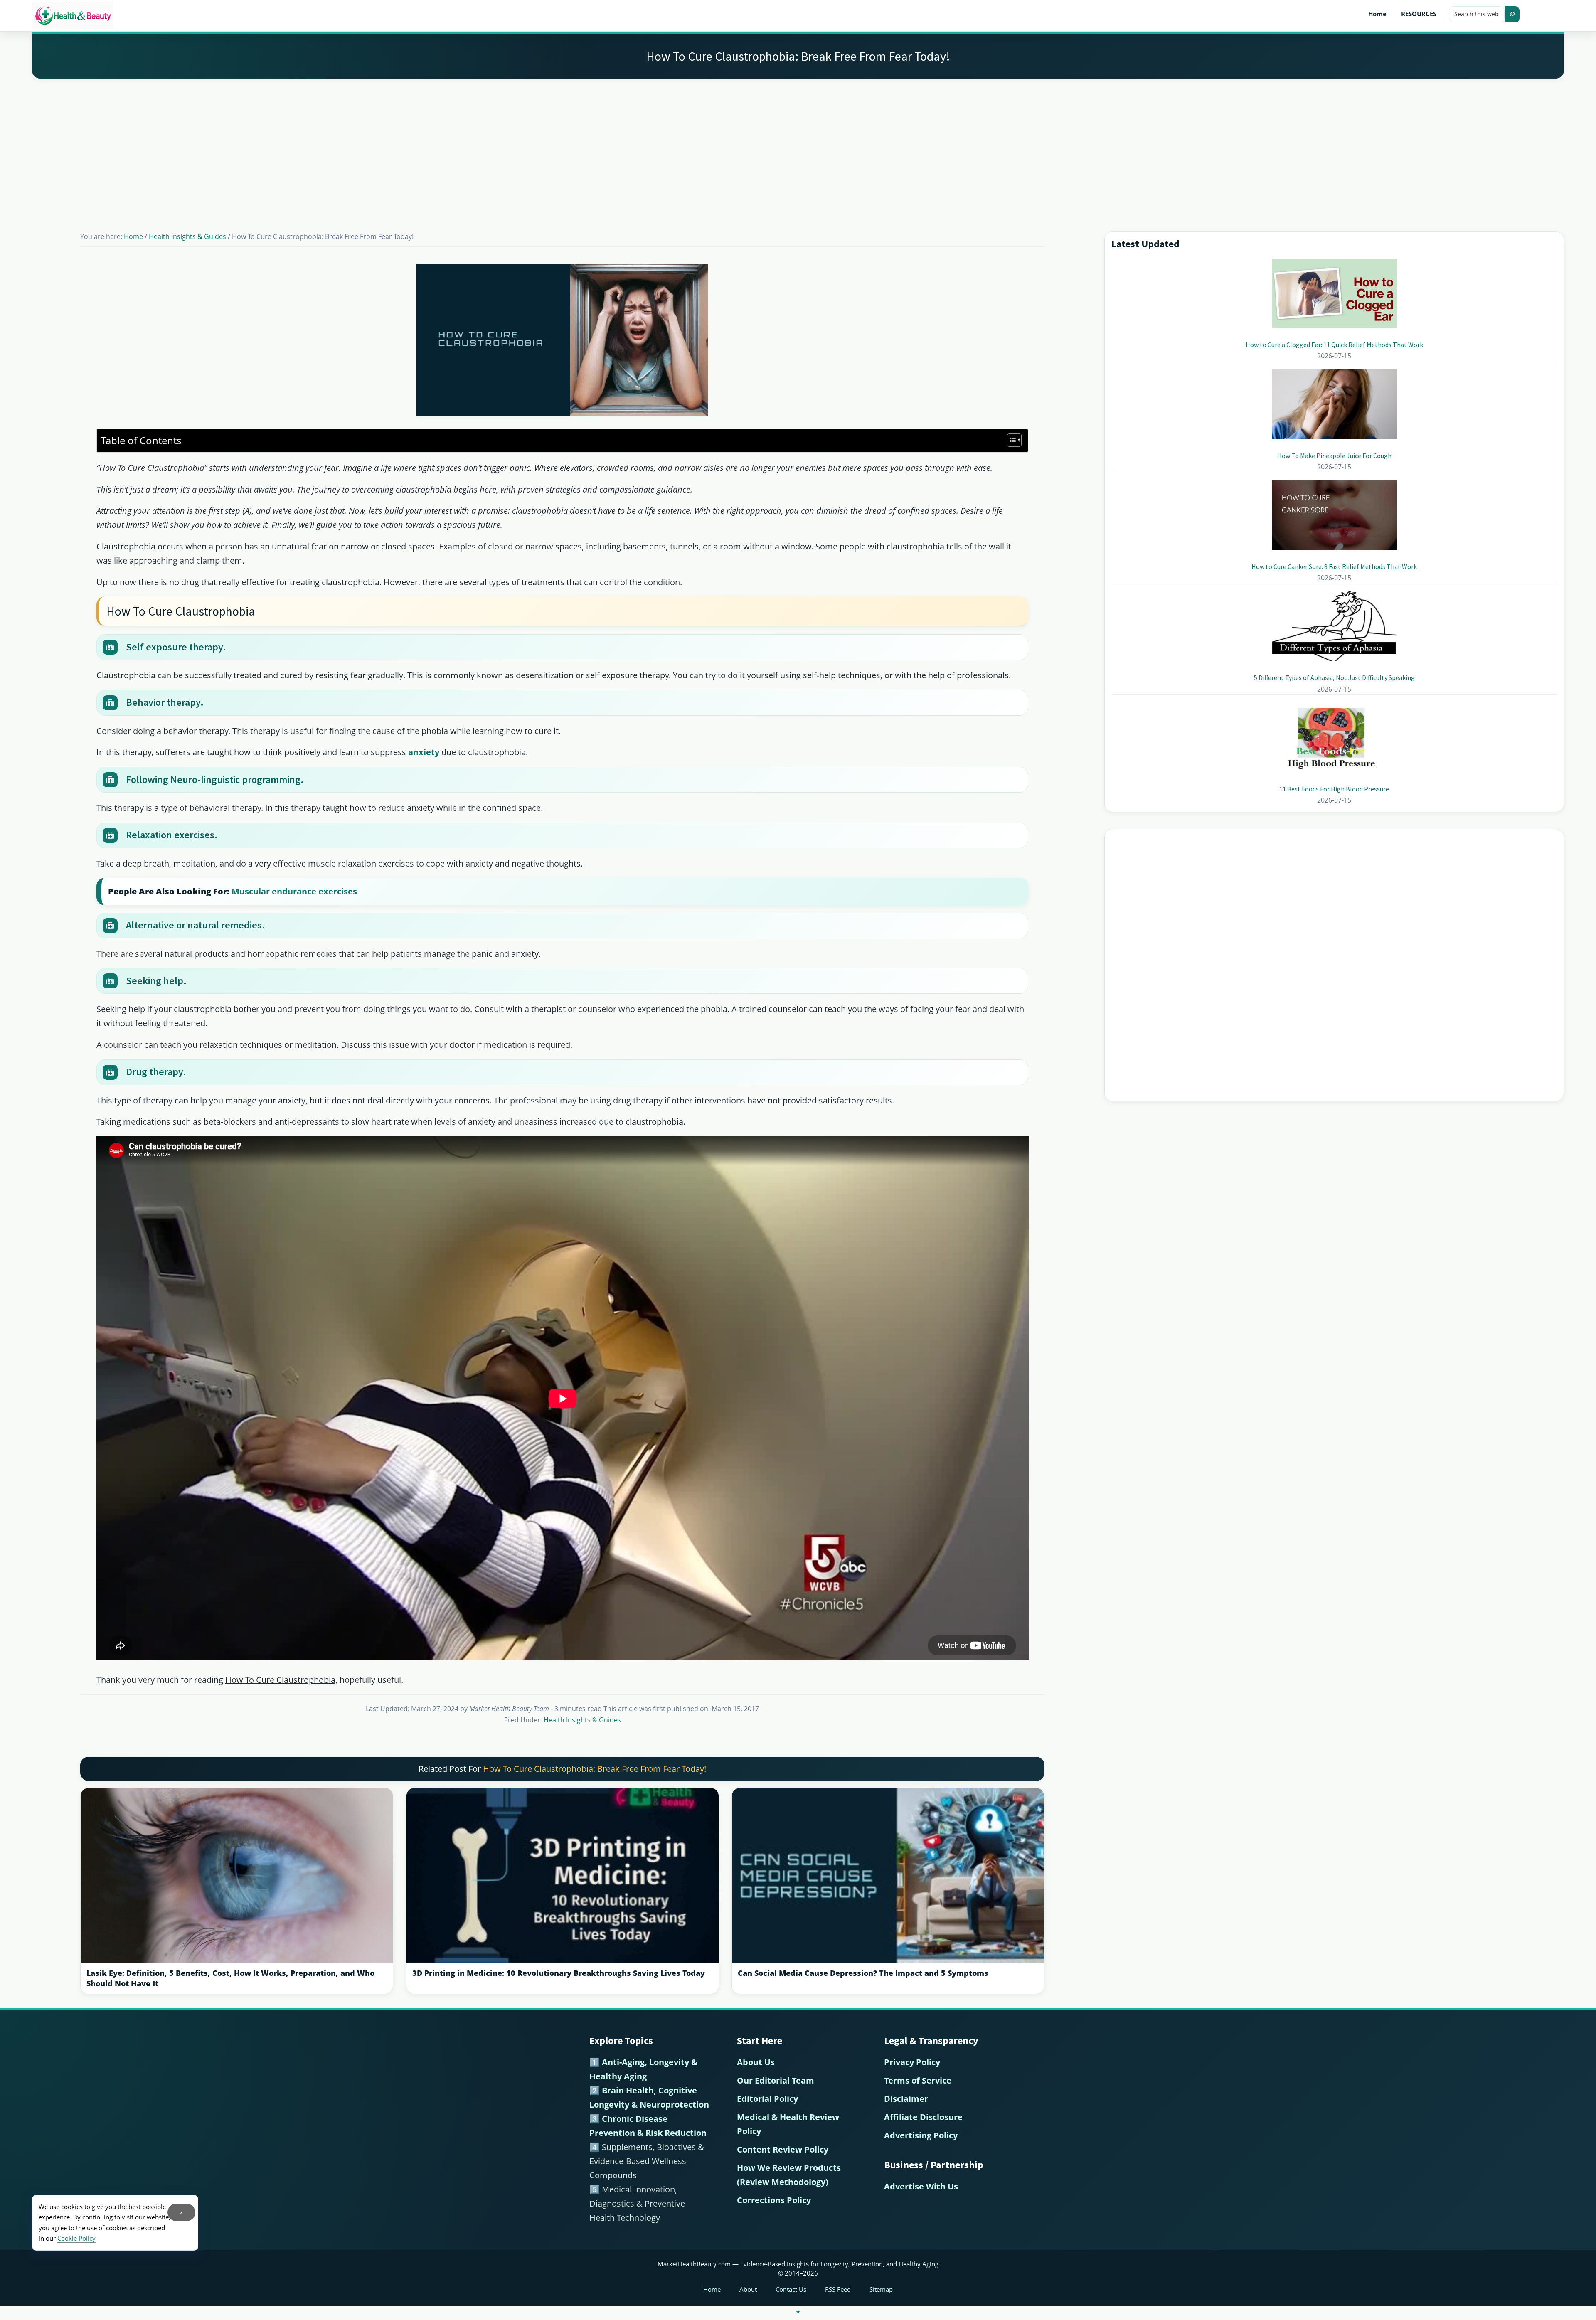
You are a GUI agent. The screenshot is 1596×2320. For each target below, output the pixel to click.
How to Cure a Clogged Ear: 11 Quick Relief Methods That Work (1334, 345)
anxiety (424, 752)
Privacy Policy (912, 2062)
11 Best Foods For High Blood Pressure (1334, 789)
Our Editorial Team (776, 2080)
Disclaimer (906, 2099)
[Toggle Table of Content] (1010, 440)
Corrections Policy (774, 2200)
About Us (756, 2062)
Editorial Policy (767, 2099)
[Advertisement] (798, 145)
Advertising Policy (921, 2135)
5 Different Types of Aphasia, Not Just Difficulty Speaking (1334, 677)
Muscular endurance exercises (294, 891)
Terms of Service (918, 2080)
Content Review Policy (783, 2149)
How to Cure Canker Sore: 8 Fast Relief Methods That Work (1334, 566)
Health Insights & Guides (582, 1720)
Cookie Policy (76, 2238)
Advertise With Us (921, 2186)
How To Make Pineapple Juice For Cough (1334, 456)
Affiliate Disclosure (923, 2117)
